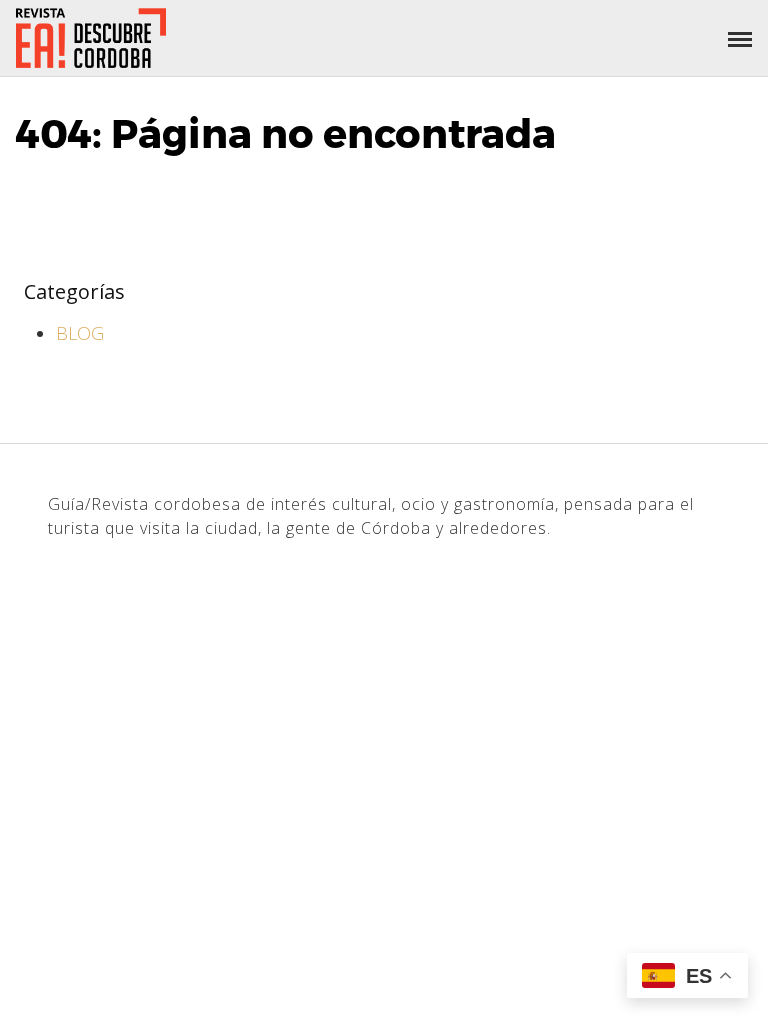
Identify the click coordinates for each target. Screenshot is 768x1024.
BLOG (80, 333)
